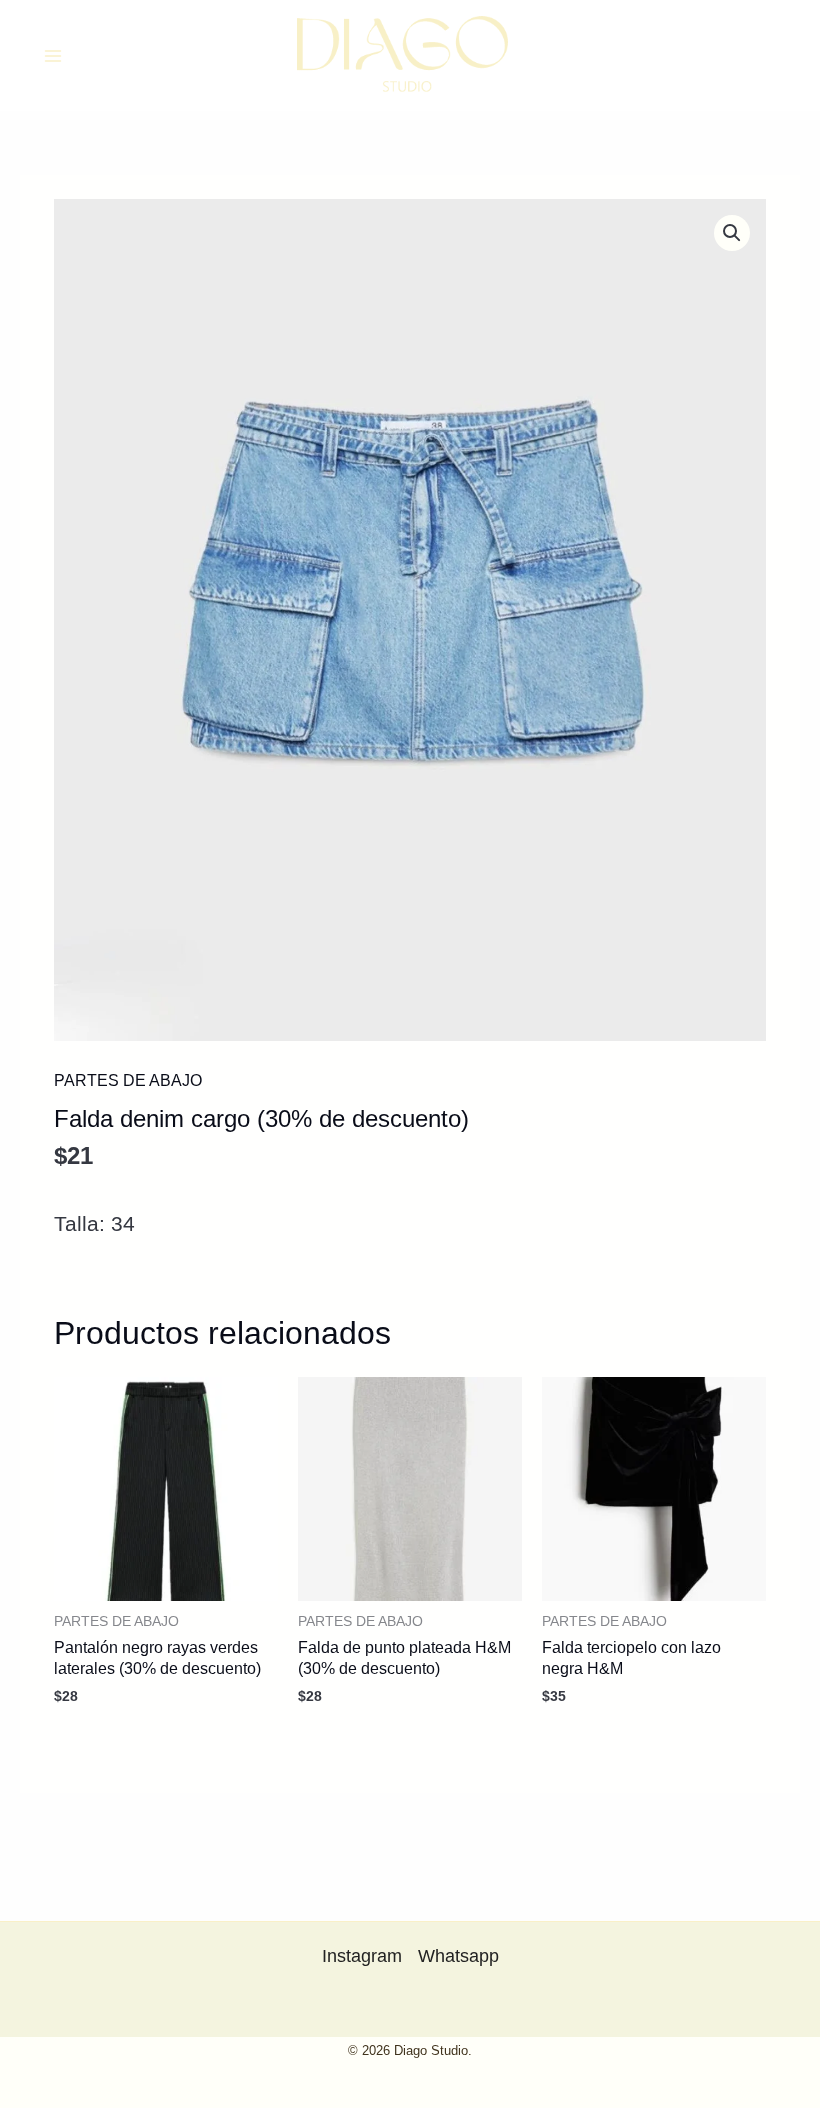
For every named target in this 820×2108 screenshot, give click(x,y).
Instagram (362, 1956)
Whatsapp (458, 1956)
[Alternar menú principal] (53, 56)
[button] (732, 233)
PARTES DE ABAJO (128, 1080)
